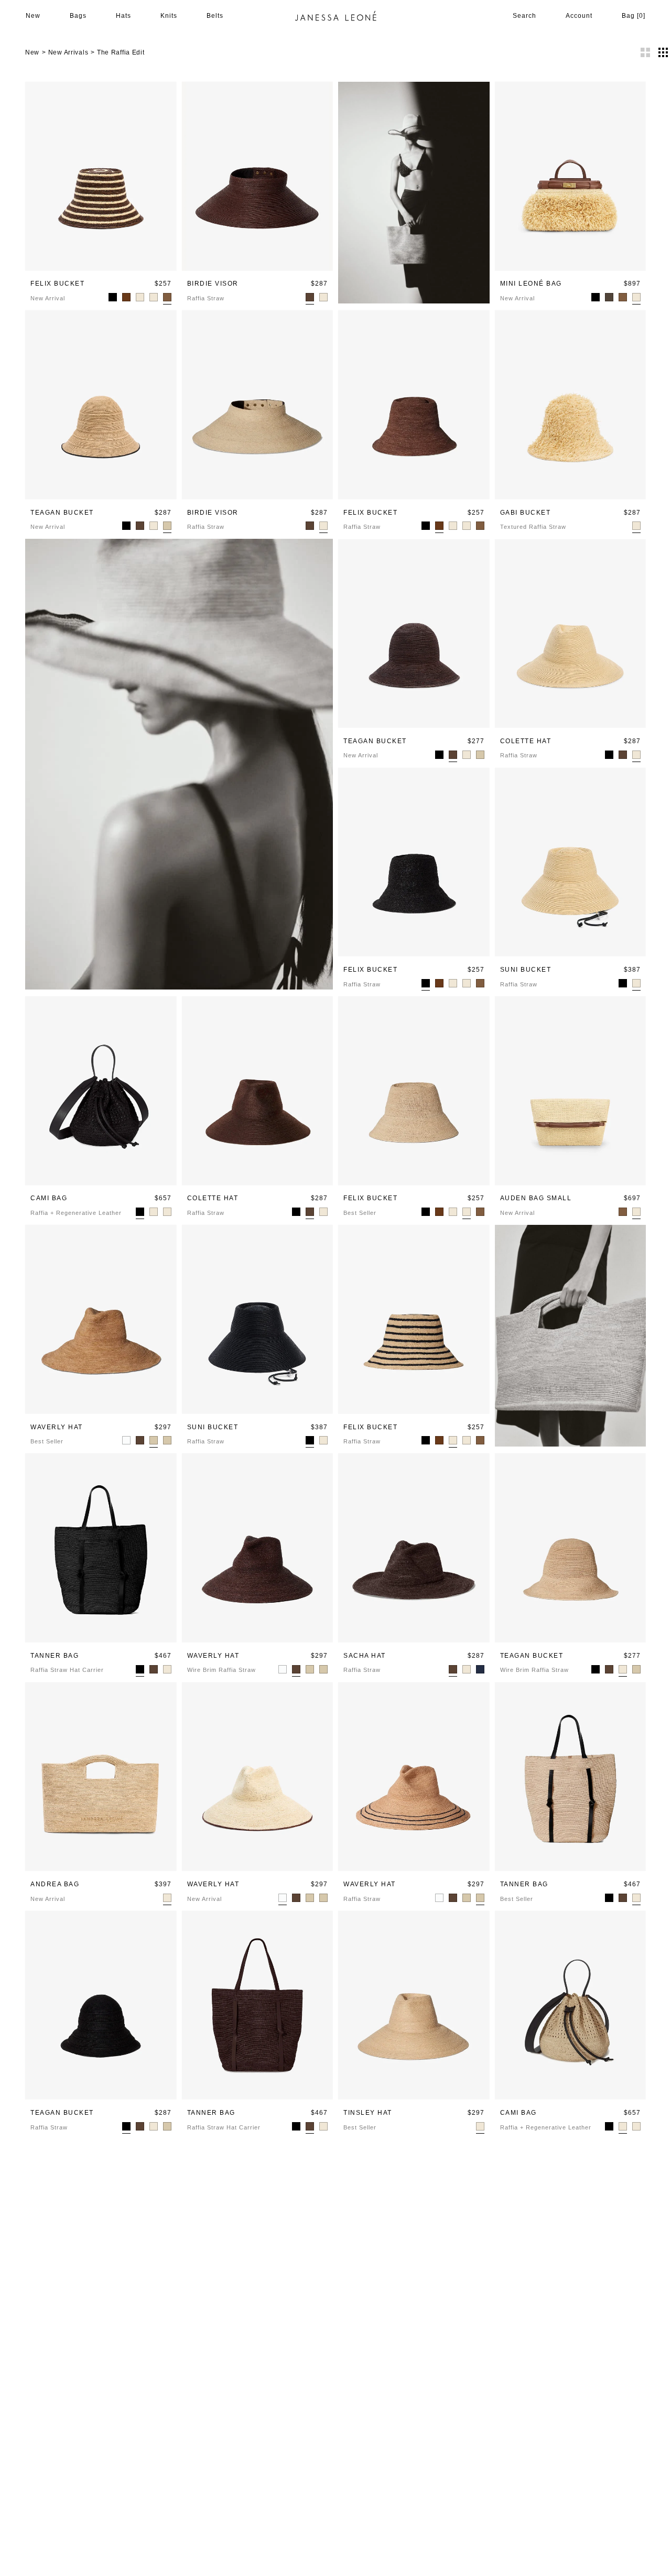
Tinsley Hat (368, 2113)
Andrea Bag (55, 1884)
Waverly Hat (57, 1427)
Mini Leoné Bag (531, 284)
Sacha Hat (365, 1656)
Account (579, 16)
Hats (123, 16)
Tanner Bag (55, 1656)
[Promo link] (571, 1336)
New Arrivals (68, 52)
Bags (78, 16)
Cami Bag (49, 1198)
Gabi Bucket (526, 513)
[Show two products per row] (645, 52)
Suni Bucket (526, 970)
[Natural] (167, 1898)
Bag (634, 16)
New (33, 16)
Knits (169, 16)
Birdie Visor (213, 284)
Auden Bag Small (536, 1198)
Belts (215, 16)
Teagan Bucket (62, 513)
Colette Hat (526, 741)
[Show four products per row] (663, 52)
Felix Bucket (57, 284)
